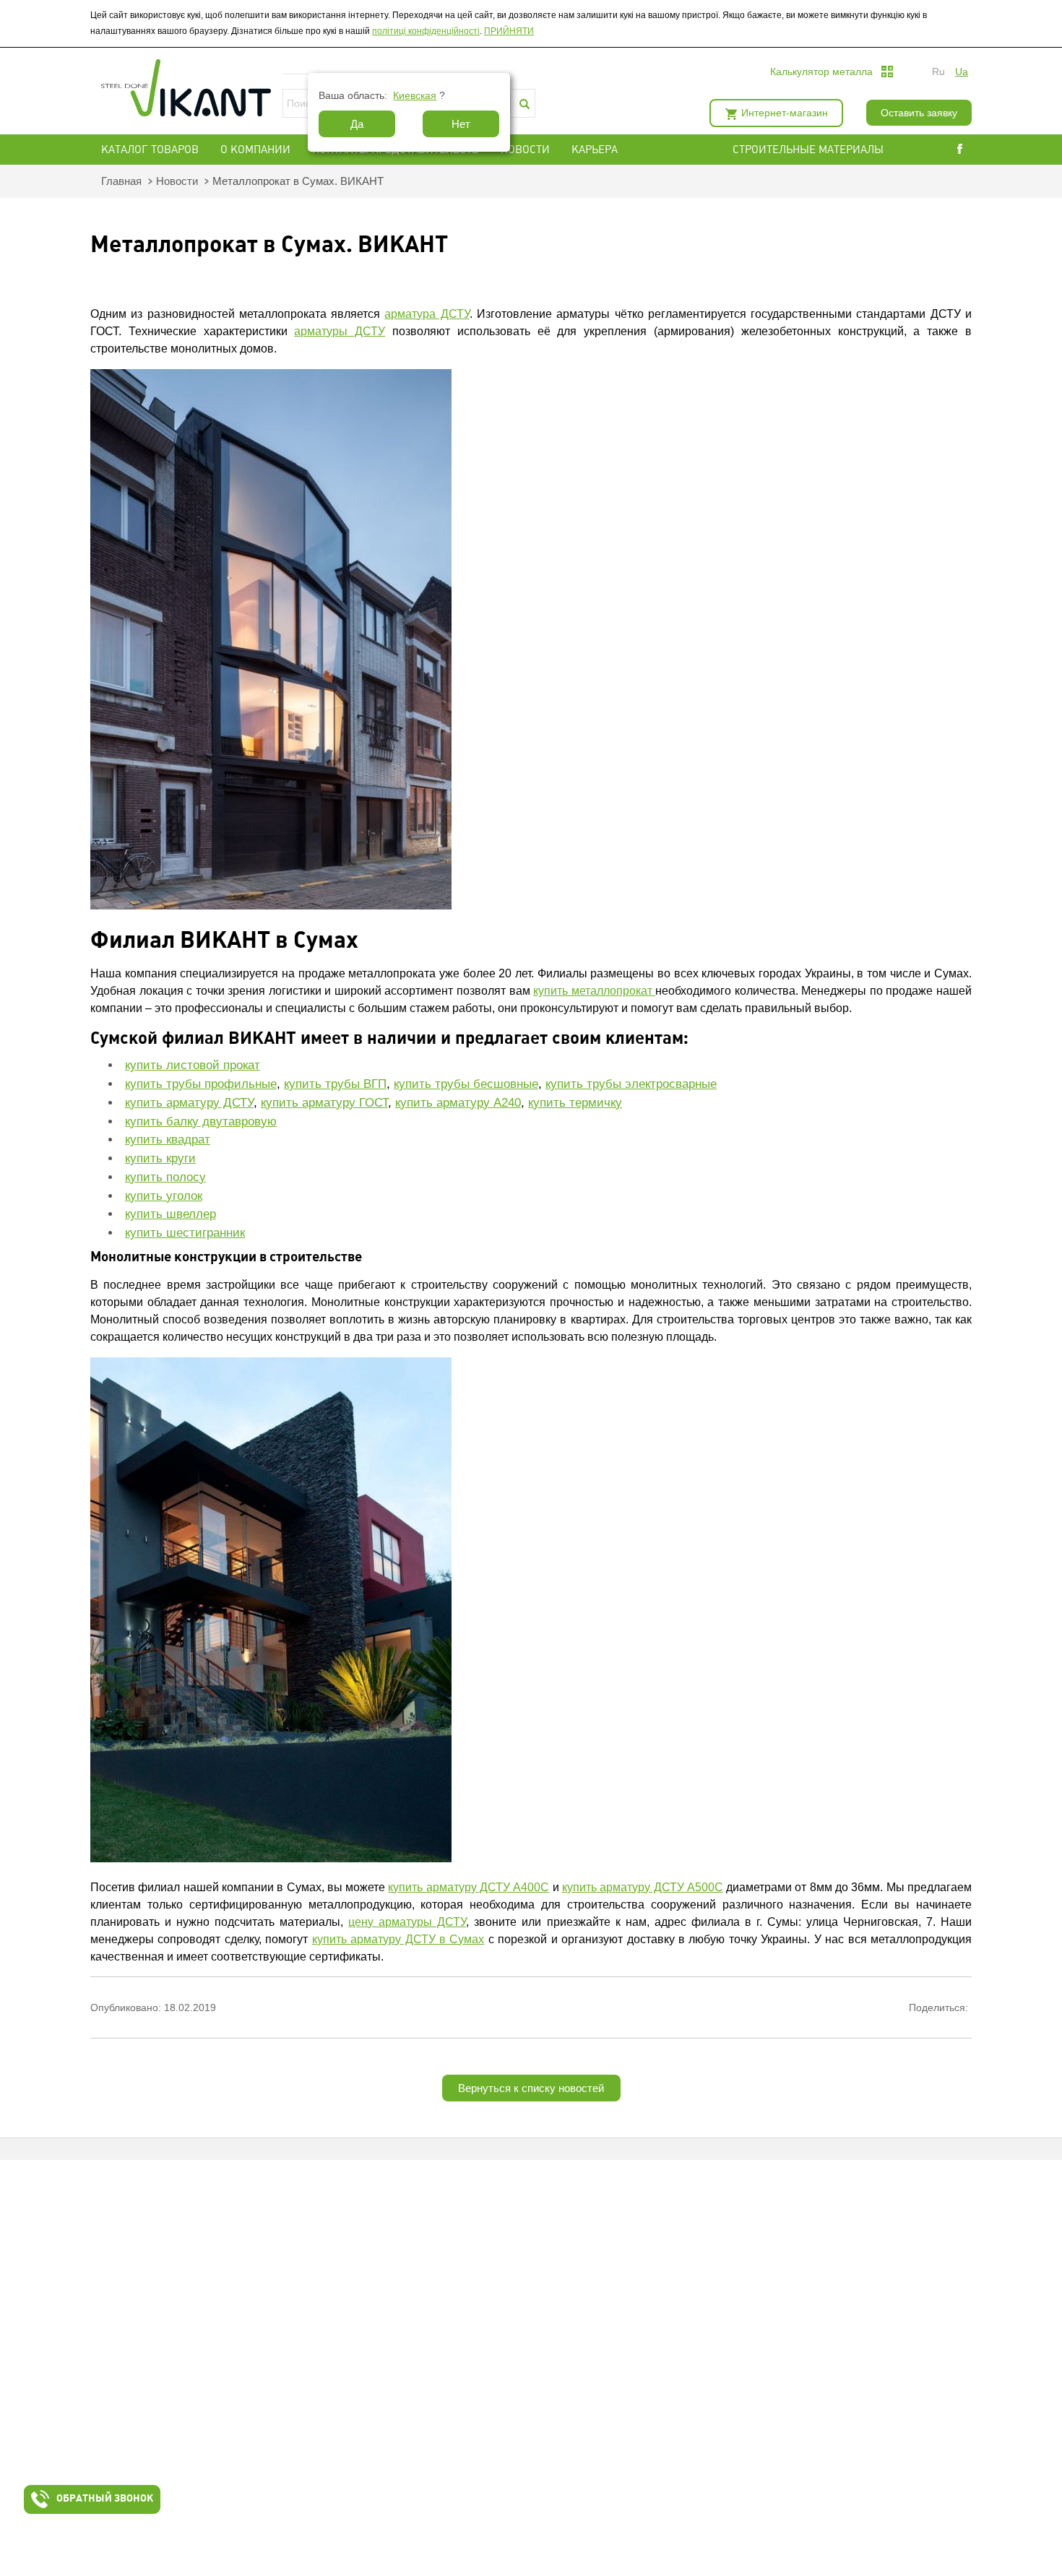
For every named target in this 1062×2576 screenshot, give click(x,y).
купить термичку (575, 1103)
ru (938, 72)
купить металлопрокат (594, 991)
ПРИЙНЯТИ (509, 31)
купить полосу (165, 1177)
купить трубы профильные (201, 1084)
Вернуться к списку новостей (531, 2088)
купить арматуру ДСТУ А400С (469, 1887)
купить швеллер (170, 1214)
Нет (461, 124)
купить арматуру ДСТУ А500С (643, 1887)
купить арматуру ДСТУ (189, 1103)
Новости (525, 150)
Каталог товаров (150, 150)
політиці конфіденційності (426, 31)
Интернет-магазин (785, 113)
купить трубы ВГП (335, 1084)
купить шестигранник (185, 1233)
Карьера (595, 150)
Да (357, 124)
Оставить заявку (919, 113)
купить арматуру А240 (458, 1103)
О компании (255, 150)
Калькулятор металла (821, 72)
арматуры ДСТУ (340, 331)
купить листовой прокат (193, 1065)
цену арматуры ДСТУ (407, 1922)
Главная (121, 181)
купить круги (160, 1158)
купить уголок (164, 1196)
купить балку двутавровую (201, 1121)
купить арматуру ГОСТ (324, 1103)
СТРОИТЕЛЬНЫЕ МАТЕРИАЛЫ (808, 150)
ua (962, 72)
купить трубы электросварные (631, 1084)
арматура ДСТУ (427, 314)
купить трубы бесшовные (466, 1084)
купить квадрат (168, 1140)
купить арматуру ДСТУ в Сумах (398, 1939)
